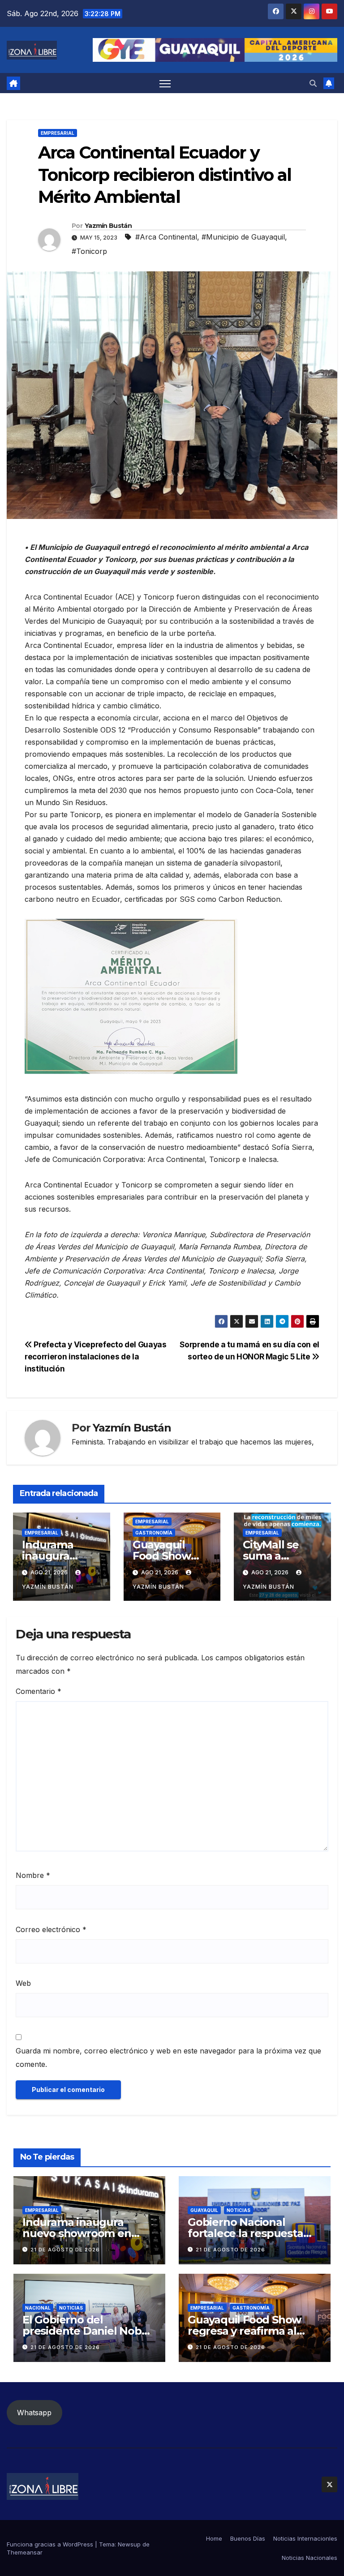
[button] (313, 83)
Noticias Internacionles (305, 2538)
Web (23, 1983)
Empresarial (58, 133)
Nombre (33, 1875)
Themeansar (25, 2552)
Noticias (239, 2210)
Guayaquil (204, 2210)
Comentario (39, 1691)
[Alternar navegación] (165, 83)
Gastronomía (154, 1533)
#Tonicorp (89, 251)
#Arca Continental (166, 237)
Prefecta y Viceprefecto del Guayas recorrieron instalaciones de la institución (96, 1357)
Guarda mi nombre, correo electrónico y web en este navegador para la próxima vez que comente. (168, 2057)
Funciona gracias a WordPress (51, 2544)
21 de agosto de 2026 (65, 2250)
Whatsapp (34, 2413)
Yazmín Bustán (108, 226)
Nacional (38, 2308)
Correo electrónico (51, 1929)
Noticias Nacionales (310, 2558)
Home (214, 2538)
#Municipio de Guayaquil (243, 237)
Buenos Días (248, 2538)
